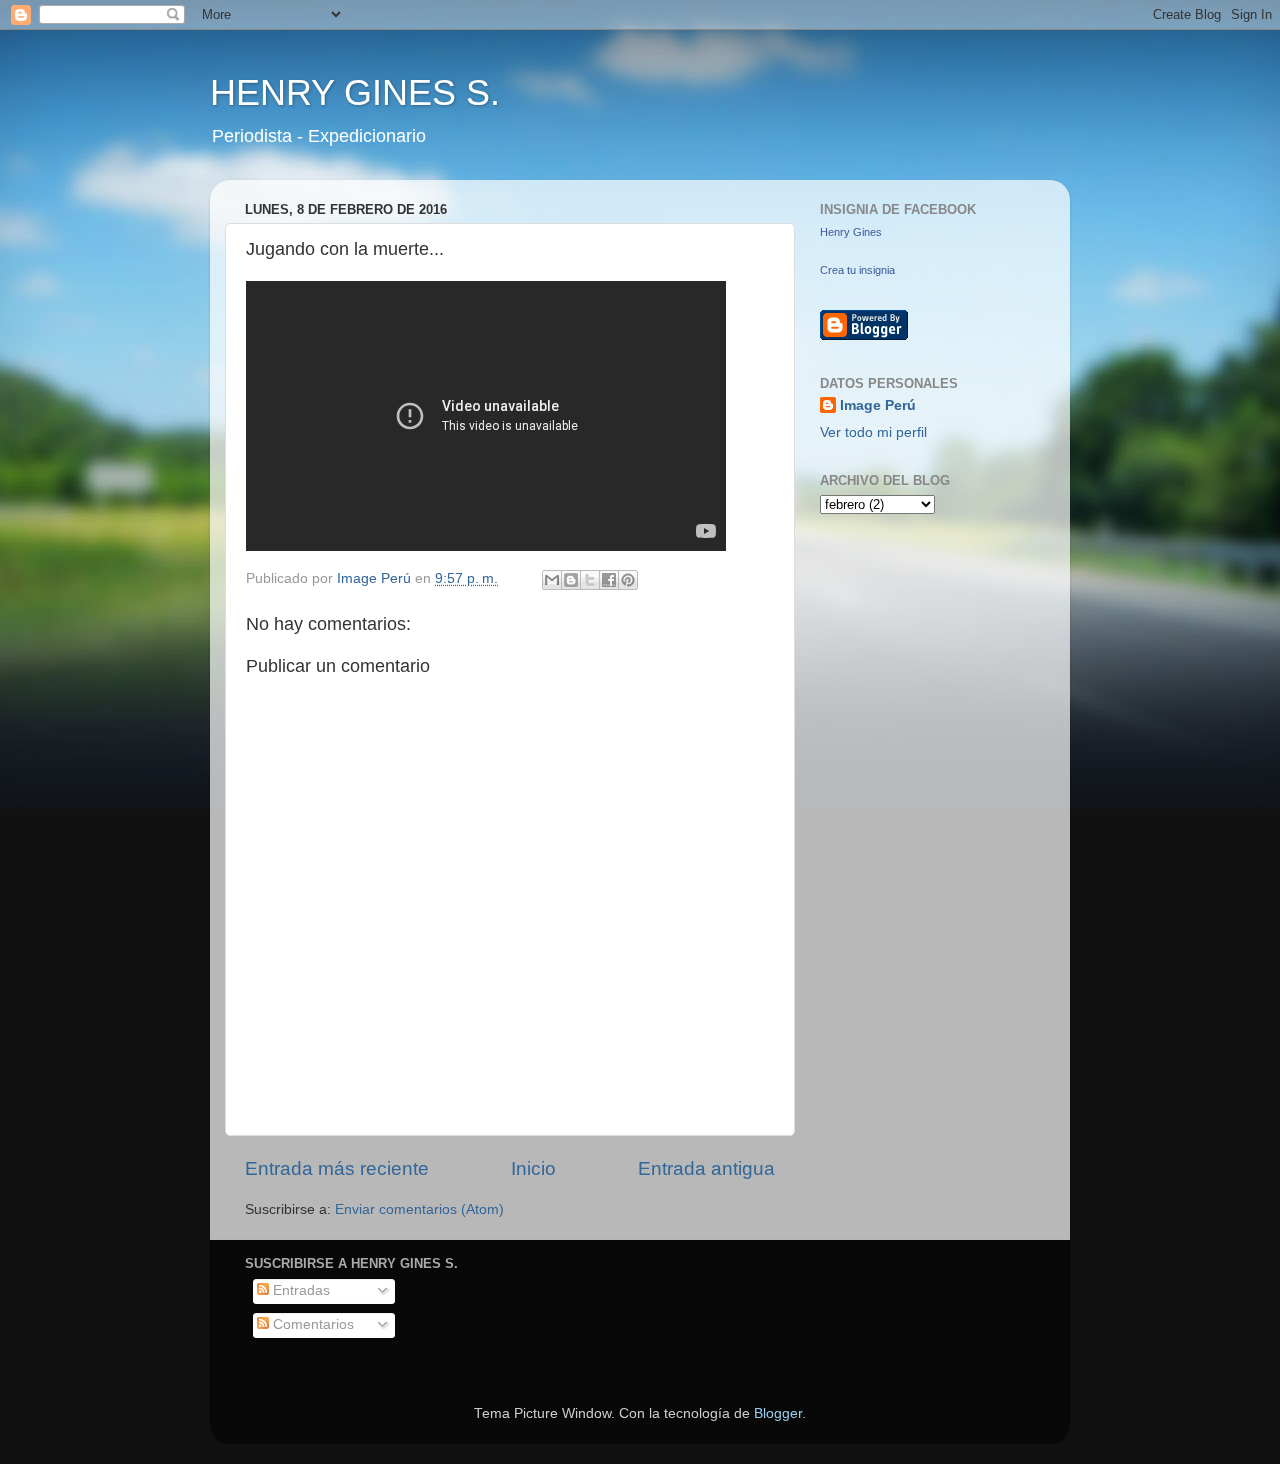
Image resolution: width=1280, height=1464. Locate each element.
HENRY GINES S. (355, 92)
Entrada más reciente (337, 1168)
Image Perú (878, 405)
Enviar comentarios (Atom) (419, 1209)
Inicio (533, 1168)
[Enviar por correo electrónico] (552, 580)
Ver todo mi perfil (873, 432)
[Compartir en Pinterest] (628, 580)
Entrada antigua (706, 1168)
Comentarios (311, 1324)
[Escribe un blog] (571, 580)
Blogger (778, 1413)
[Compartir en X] (590, 580)
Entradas (299, 1290)
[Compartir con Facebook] (609, 580)
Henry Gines (851, 232)
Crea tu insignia (857, 270)
